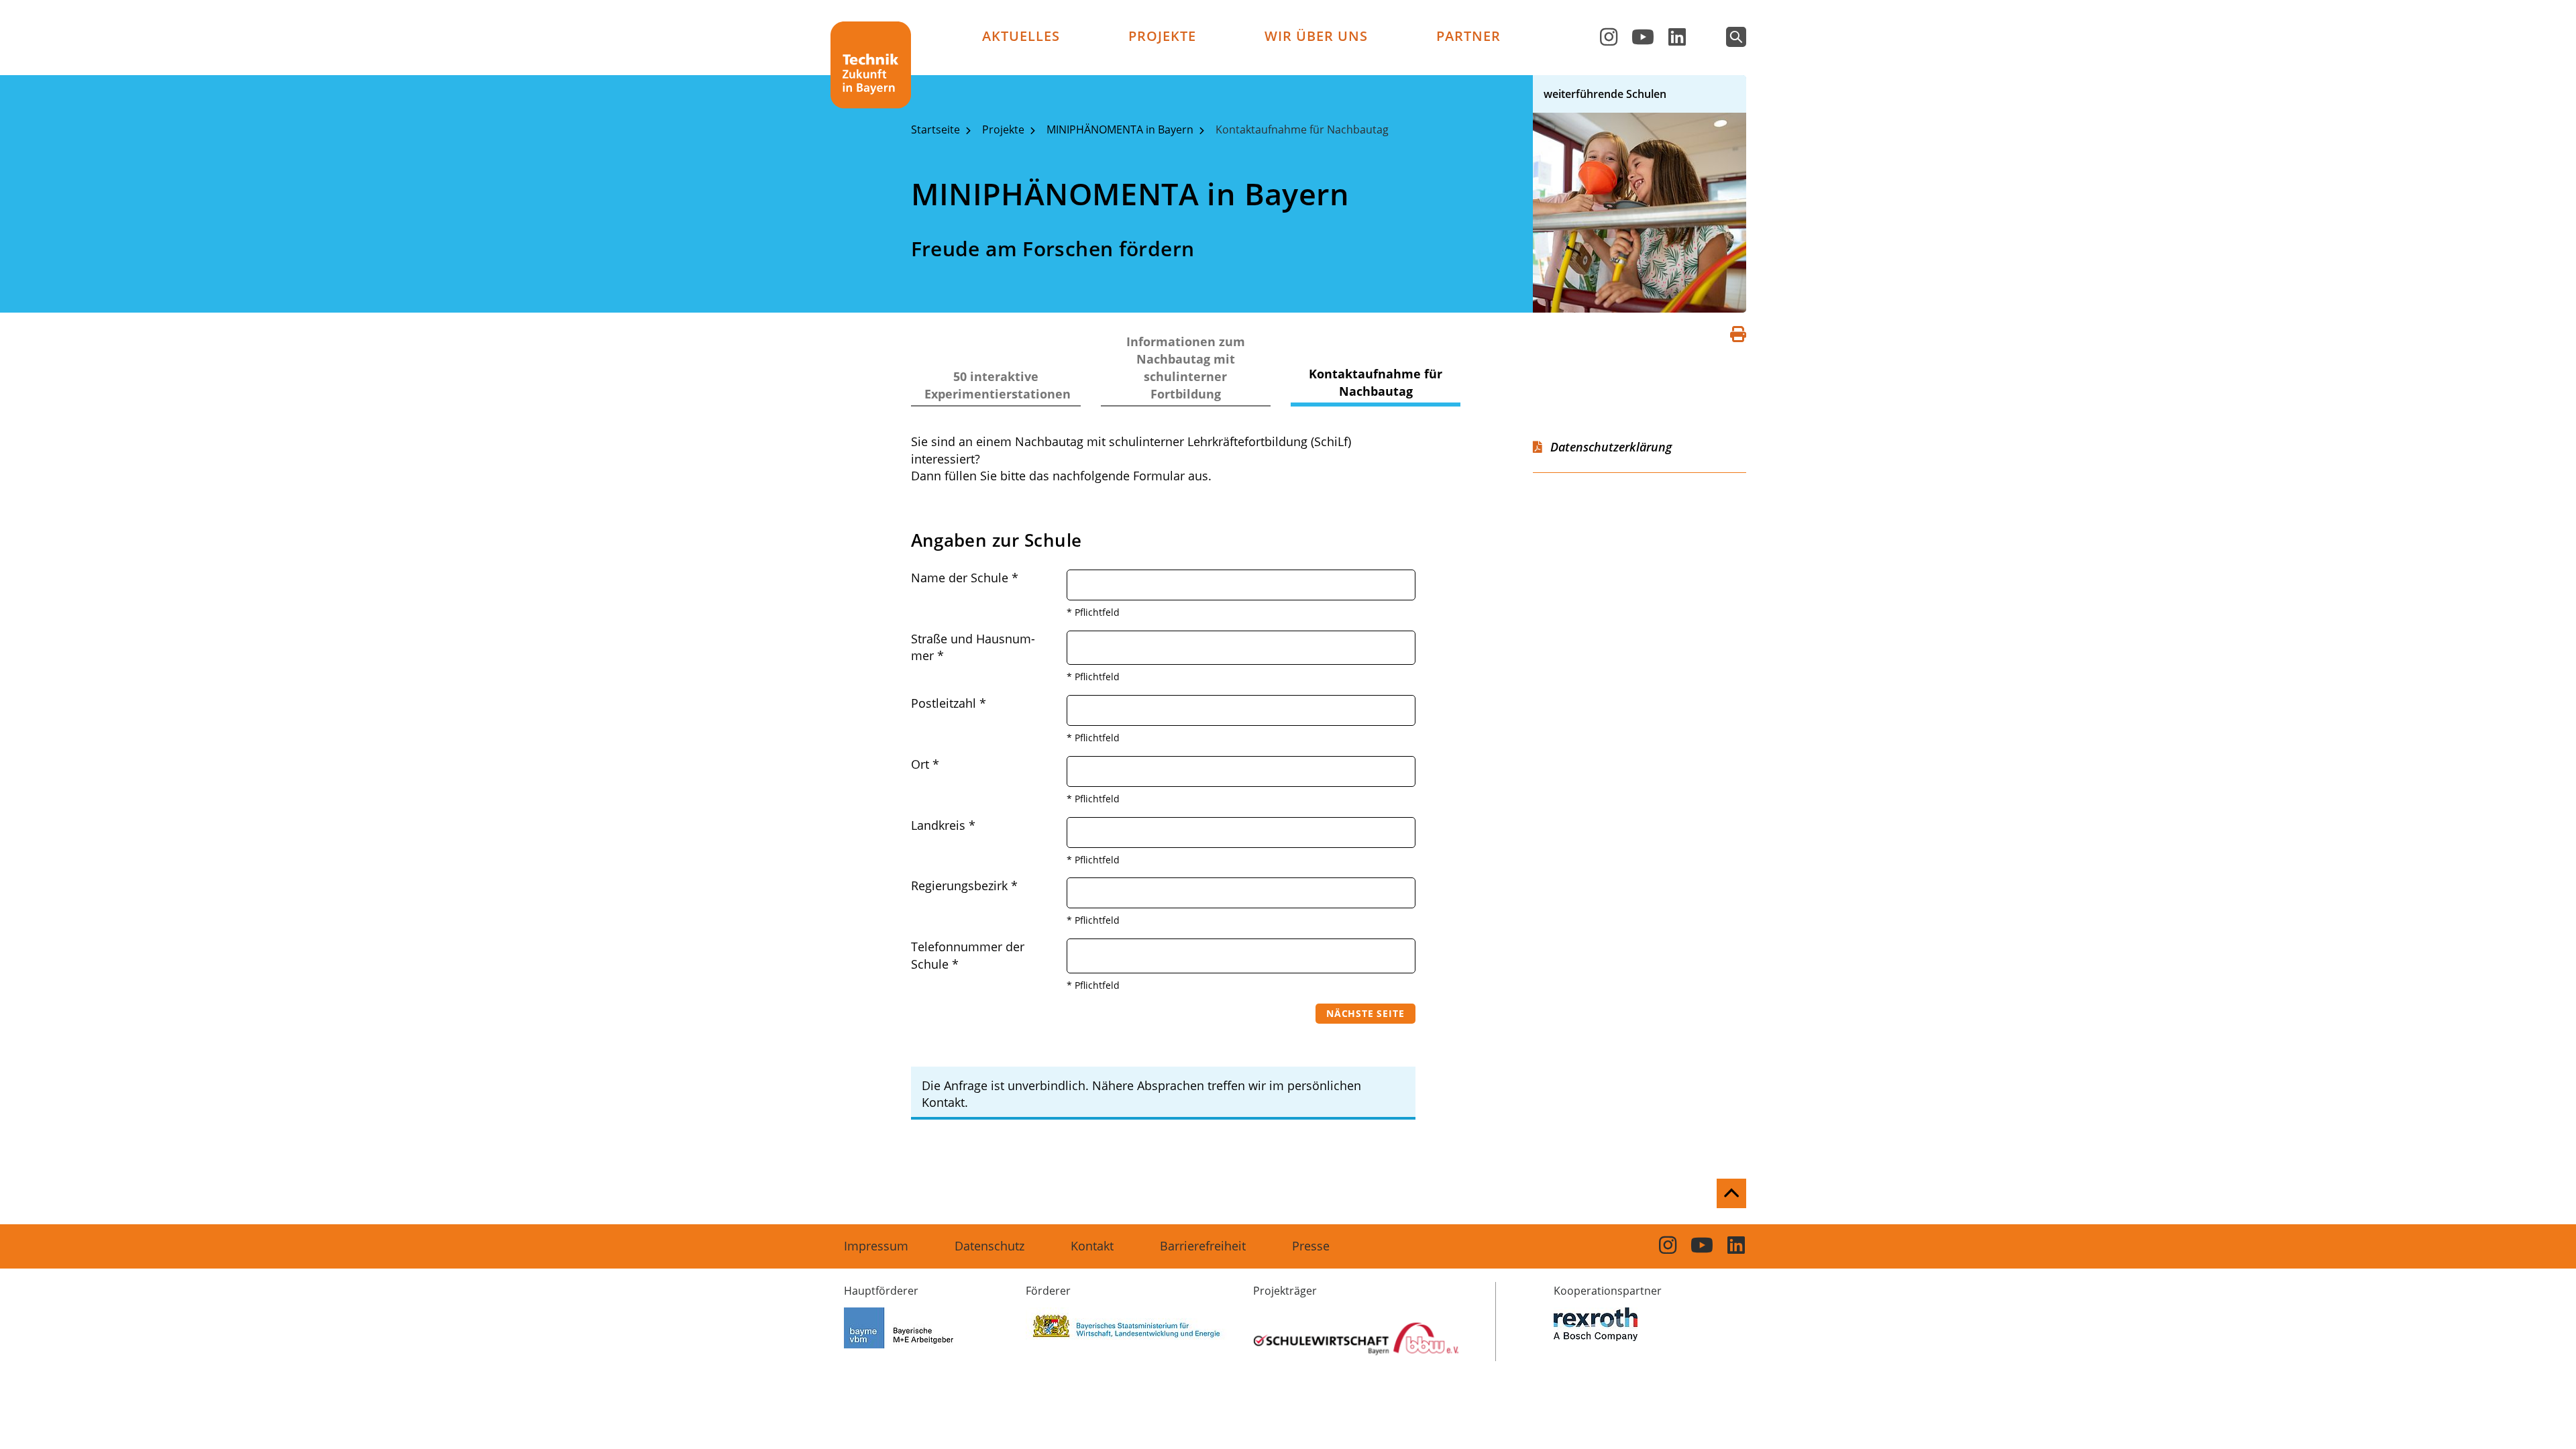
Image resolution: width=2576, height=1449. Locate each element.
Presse (1311, 1246)
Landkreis (943, 825)
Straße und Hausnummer (973, 647)
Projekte (1162, 36)
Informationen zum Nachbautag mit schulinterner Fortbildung (1186, 368)
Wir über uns (1316, 36)
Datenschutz (989, 1246)
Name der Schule (965, 578)
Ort (925, 764)
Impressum (876, 1246)
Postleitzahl (949, 703)
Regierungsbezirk (964, 885)
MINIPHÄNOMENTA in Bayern (1121, 129)
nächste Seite (1365, 1013)
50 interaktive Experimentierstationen (998, 385)
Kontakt (1092, 1246)
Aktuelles (1021, 36)
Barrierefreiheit (1203, 1246)
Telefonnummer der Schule (968, 955)
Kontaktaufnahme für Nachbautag (1302, 129)
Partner (1468, 36)
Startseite (937, 129)
